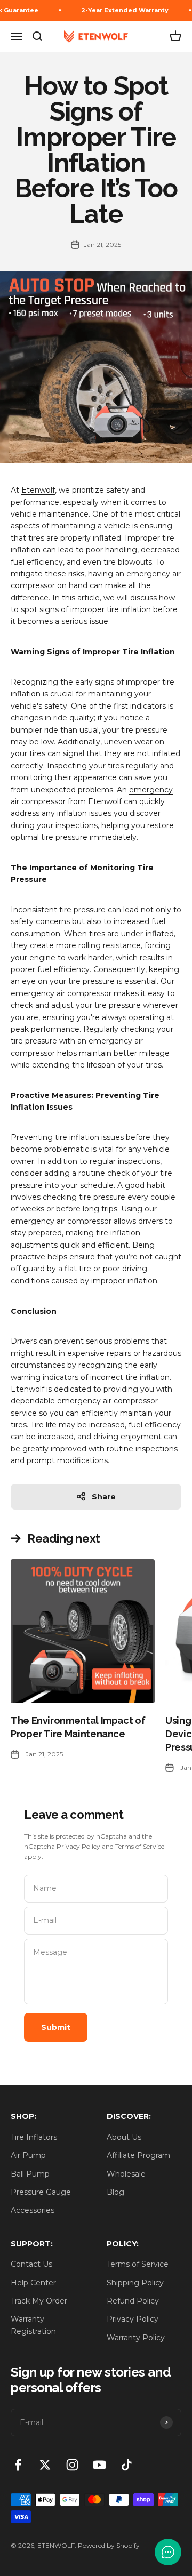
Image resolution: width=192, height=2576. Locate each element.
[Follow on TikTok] (127, 2465)
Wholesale (126, 2174)
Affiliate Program (138, 2155)
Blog (115, 2192)
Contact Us (31, 2264)
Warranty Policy (136, 2338)
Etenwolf (38, 490)
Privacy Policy (78, 1846)
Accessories (33, 2210)
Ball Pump (30, 2174)
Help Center (33, 2283)
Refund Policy (133, 2301)
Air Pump (28, 2155)
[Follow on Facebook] (18, 2465)
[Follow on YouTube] (99, 2465)
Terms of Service (140, 1846)
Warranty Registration (33, 2325)
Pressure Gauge (41, 2192)
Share (104, 1497)
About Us (124, 2137)
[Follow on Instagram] (72, 2465)
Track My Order (39, 2301)
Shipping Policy (135, 2283)
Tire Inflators (34, 2137)
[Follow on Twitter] (45, 2465)
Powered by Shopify (109, 2545)
